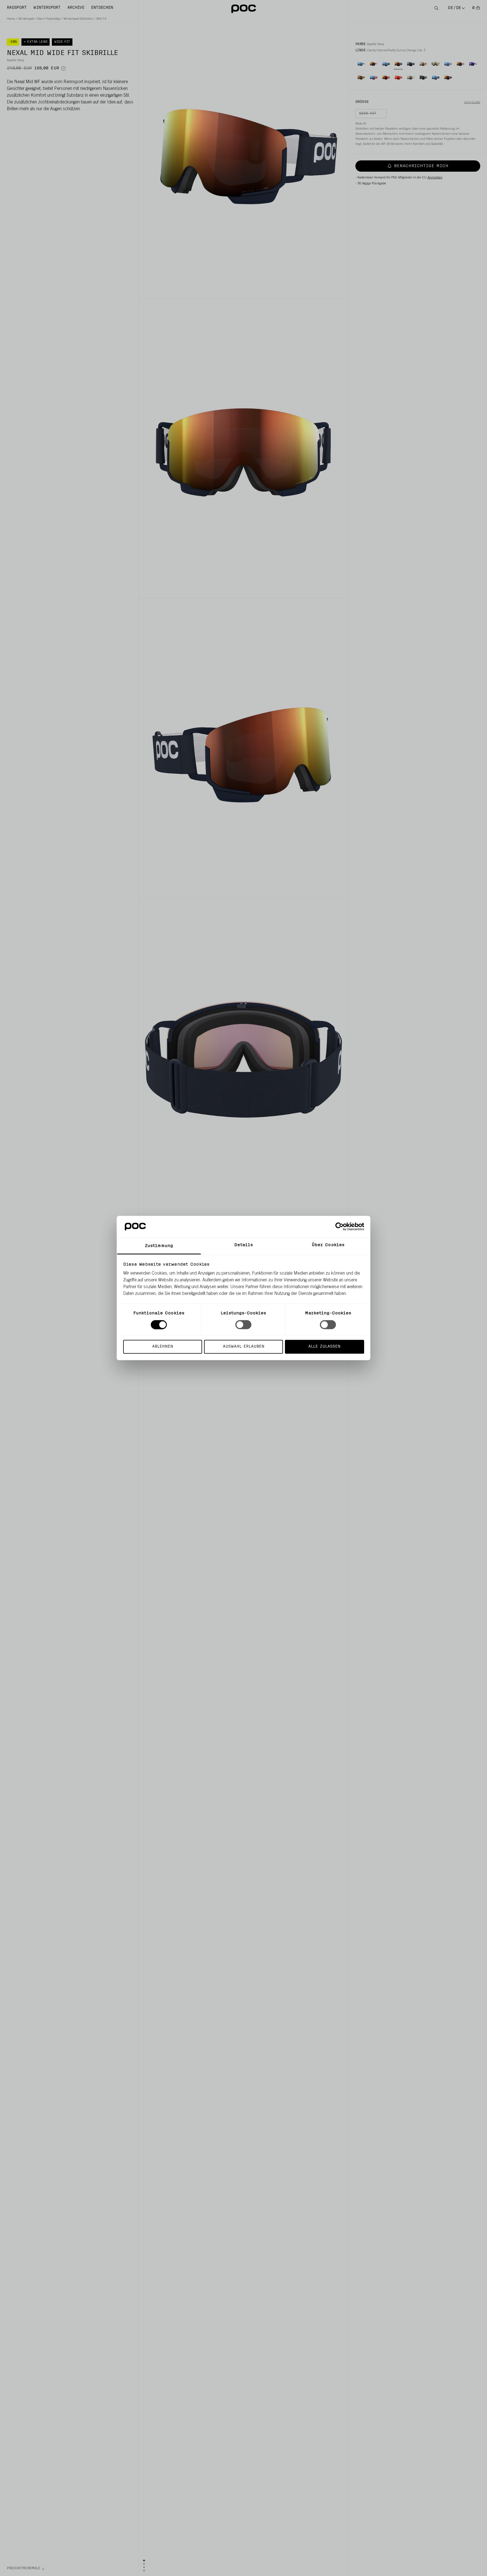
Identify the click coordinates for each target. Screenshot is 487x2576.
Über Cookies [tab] (328, 1245)
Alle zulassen (324, 1347)
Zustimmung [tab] (159, 1246)
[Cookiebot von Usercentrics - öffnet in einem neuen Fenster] (339, 1226)
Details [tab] (244, 1245)
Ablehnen (163, 1347)
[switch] (243, 1325)
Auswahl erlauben (244, 1347)
